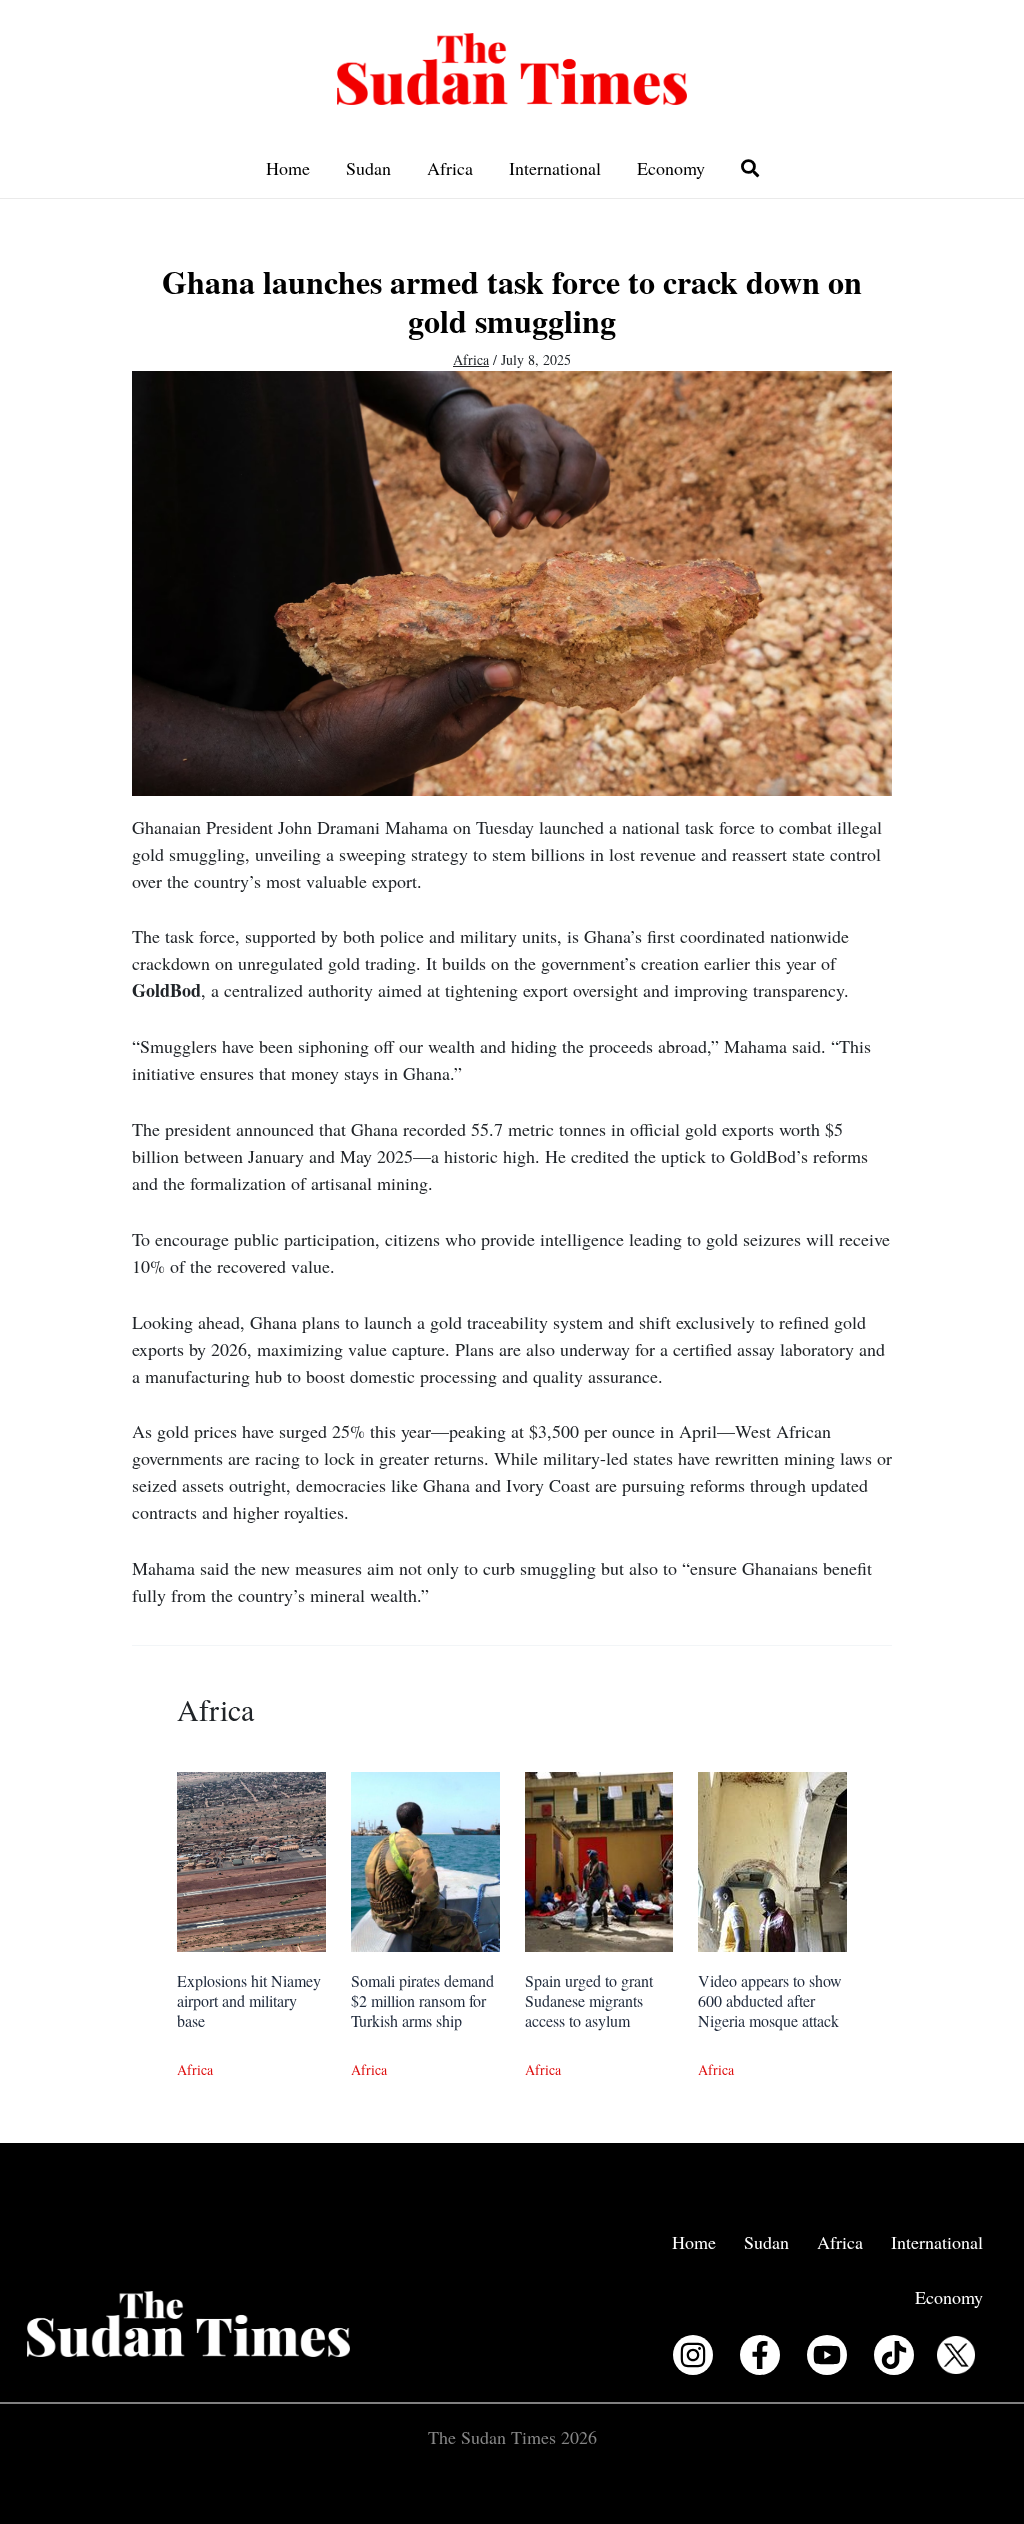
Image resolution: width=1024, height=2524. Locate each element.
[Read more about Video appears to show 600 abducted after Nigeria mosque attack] (772, 1859)
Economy (671, 168)
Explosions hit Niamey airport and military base (249, 2000)
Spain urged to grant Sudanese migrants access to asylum (589, 2000)
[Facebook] (760, 2355)
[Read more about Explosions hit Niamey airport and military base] (251, 1859)
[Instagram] (693, 2355)
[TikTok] (894, 2355)
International (555, 168)
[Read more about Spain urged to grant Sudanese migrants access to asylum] (599, 1859)
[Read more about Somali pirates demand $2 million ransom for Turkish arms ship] (425, 1859)
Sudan (368, 168)
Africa (450, 168)
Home (288, 168)
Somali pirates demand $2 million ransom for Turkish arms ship (422, 2000)
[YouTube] (827, 2355)
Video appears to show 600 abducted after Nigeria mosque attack (770, 2000)
